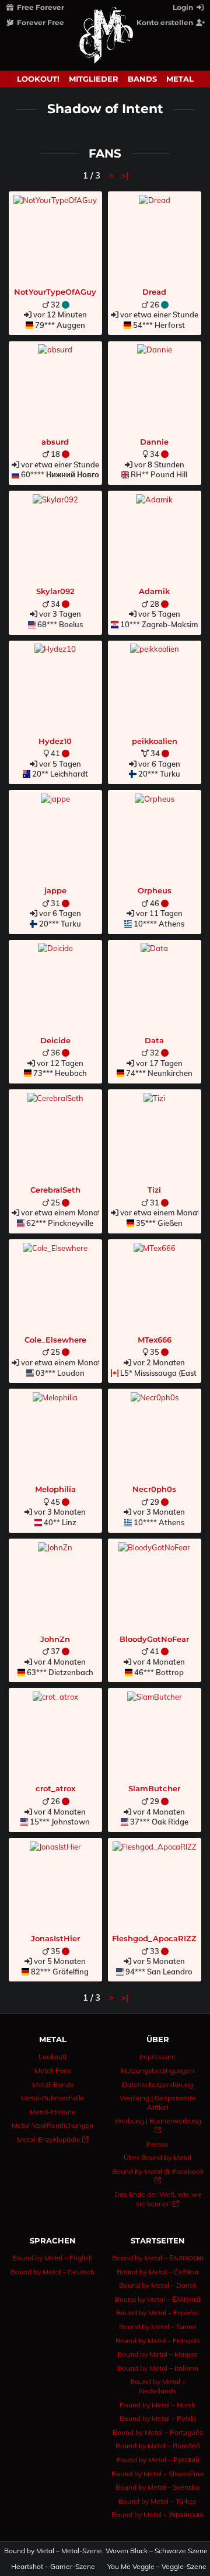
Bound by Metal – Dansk (158, 2285)
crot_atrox (55, 1788)
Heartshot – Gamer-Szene (53, 2567)
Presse (157, 2144)
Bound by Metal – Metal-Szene (53, 2551)
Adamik (154, 591)
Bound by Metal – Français (158, 2341)
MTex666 (155, 1340)
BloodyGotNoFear (154, 1639)
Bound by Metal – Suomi (158, 2327)
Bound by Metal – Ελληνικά (158, 2299)
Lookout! (38, 79)
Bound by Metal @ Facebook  (158, 2176)
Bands (142, 79)
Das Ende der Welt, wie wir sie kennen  (158, 2199)
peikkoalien (155, 741)
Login (184, 7)
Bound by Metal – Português (158, 2432)
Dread (154, 292)
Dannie (154, 442)
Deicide (55, 1040)
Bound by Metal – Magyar (158, 2354)
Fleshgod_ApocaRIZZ (154, 1938)
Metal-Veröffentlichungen (52, 2125)
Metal (180, 79)
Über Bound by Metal (157, 2157)
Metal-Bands (53, 2084)
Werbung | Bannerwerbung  (158, 2125)
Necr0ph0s (154, 1489)
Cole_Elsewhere (55, 1340)
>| (125, 175)
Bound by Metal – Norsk (157, 2405)
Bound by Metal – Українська (157, 2514)
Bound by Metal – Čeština (157, 2272)
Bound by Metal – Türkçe (157, 2501)
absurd (55, 442)
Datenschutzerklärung (157, 2084)
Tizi (154, 1190)
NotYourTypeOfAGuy (55, 292)
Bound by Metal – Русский (158, 2460)
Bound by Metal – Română (158, 2446)
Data (154, 1040)
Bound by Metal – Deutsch (52, 2272)
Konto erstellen (166, 22)
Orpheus (155, 890)
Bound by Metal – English (52, 2258)
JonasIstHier (55, 1938)
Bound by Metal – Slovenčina (157, 2474)
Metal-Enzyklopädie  (53, 2139)
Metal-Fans (53, 2070)
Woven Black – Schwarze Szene (157, 2551)
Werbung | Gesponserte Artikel (158, 2103)
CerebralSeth (55, 1190)
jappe (55, 890)
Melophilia (55, 1489)
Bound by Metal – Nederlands (158, 2386)
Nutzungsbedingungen (157, 2070)
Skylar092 (55, 591)
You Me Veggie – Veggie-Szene (157, 2567)
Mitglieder (94, 79)
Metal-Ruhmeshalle (53, 2098)
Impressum (157, 2056)
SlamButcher (154, 1788)
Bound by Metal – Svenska (157, 2487)
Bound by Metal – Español (157, 2313)
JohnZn (55, 1639)
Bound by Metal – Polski (158, 2418)
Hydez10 (55, 741)
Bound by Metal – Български (158, 2258)
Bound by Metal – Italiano (158, 2368)
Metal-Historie (53, 2112)
